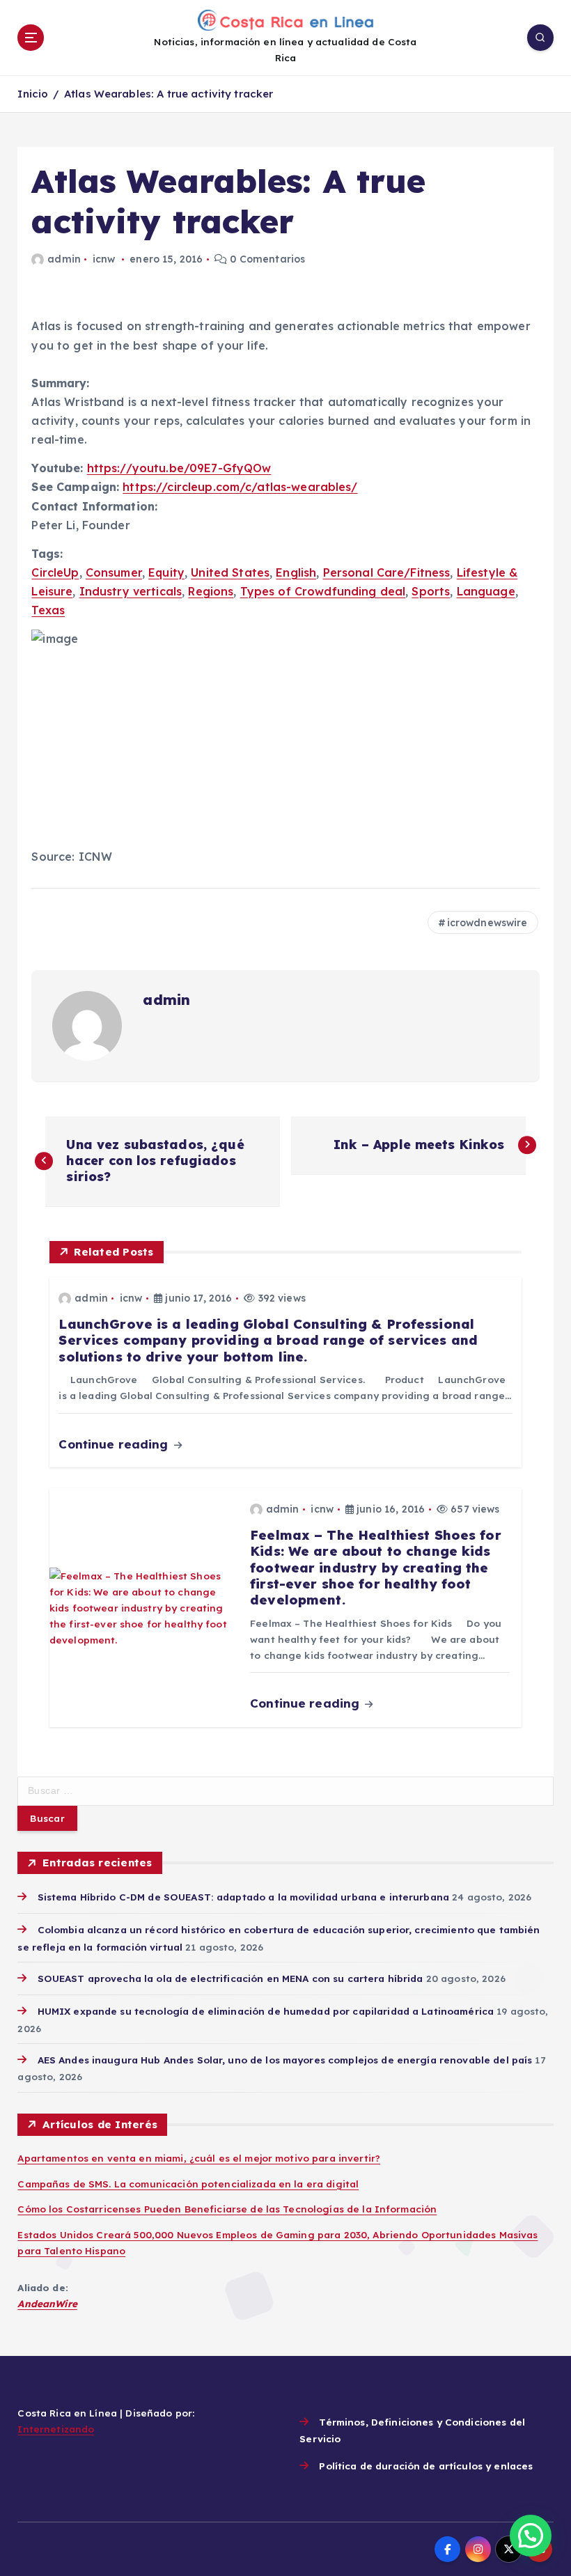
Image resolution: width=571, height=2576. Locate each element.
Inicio (33, 94)
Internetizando (56, 2429)
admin (64, 259)
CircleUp (55, 572)
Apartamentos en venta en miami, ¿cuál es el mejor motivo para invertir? (199, 2158)
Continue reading (115, 1444)
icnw (104, 259)
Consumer (114, 572)
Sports (431, 591)
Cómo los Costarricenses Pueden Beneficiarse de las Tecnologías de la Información (227, 2209)
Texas (48, 610)
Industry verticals (131, 591)
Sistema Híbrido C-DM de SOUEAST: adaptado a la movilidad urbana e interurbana (243, 1897)
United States (230, 572)
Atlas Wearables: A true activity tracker (169, 94)
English (296, 572)
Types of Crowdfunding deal (323, 591)
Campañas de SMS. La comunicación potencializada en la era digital (188, 2184)
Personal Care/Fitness (387, 572)
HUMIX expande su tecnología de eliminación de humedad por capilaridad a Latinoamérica (266, 2011)
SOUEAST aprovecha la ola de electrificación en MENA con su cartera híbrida (230, 1978)
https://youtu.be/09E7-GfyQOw (179, 468)
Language (486, 591)
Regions (211, 591)
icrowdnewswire (487, 923)
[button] (531, 2536)
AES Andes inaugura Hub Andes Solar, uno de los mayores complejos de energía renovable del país (285, 2060)
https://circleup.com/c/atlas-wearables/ (240, 487)
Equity (166, 572)
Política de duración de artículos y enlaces (426, 2466)
